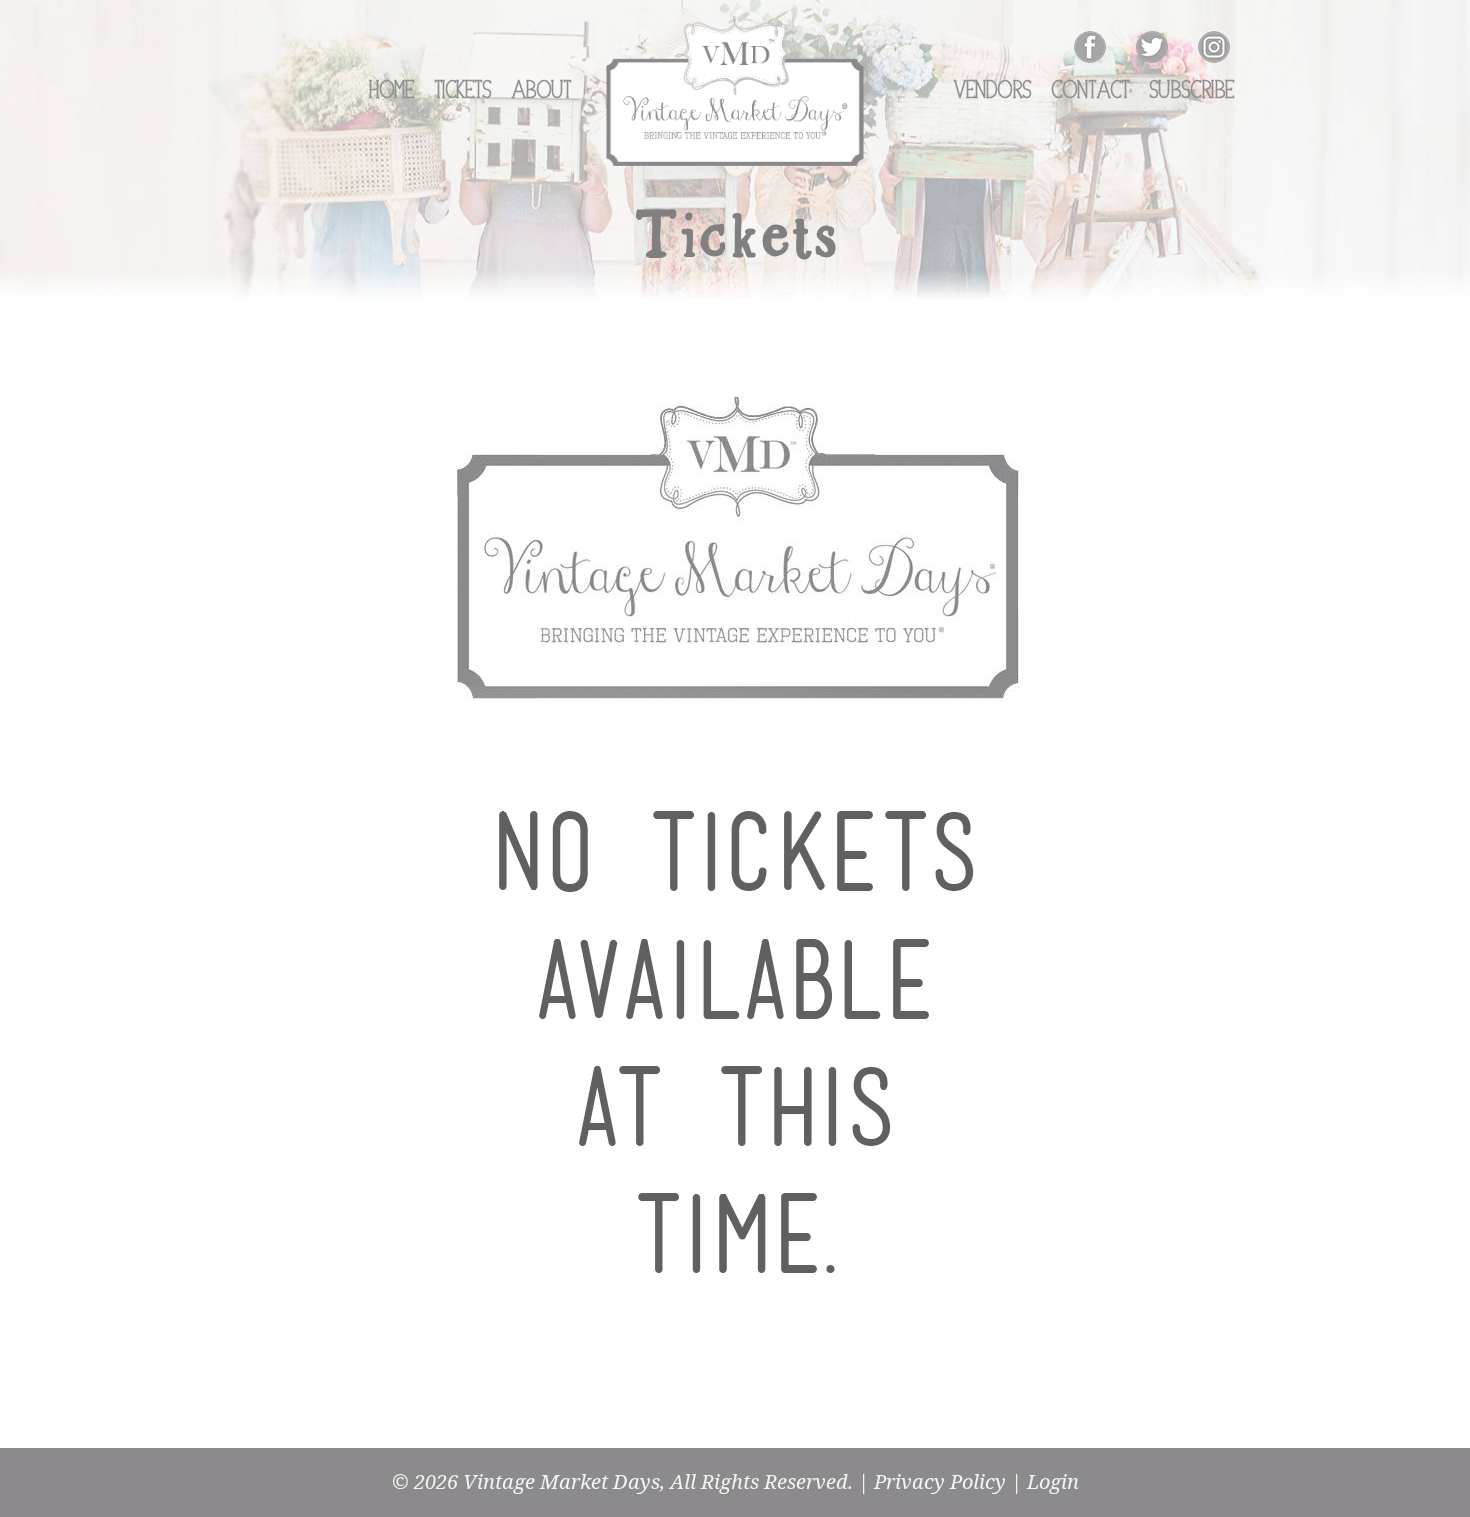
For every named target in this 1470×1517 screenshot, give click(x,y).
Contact (1091, 91)
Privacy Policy (940, 1481)
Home (392, 91)
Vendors (993, 91)
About (542, 91)
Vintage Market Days (561, 1481)
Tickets (463, 91)
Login (1053, 1481)
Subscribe (1192, 91)
